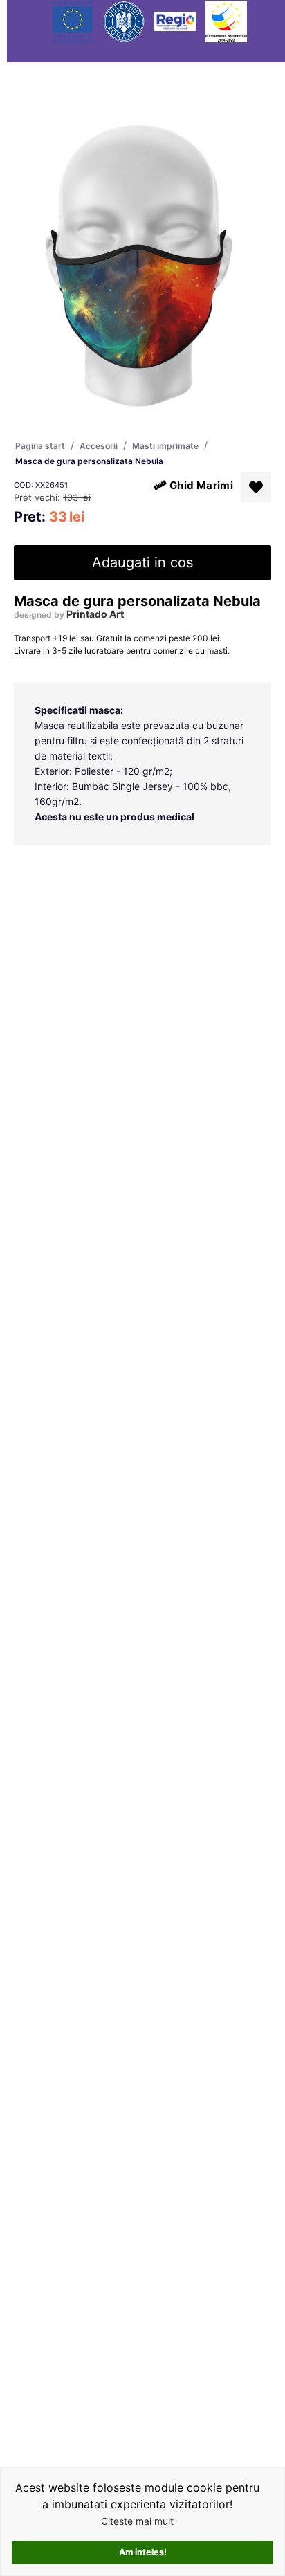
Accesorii (99, 446)
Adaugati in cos (142, 562)
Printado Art (95, 614)
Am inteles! (143, 2552)
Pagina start (40, 446)
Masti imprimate (165, 446)
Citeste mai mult (137, 2521)
